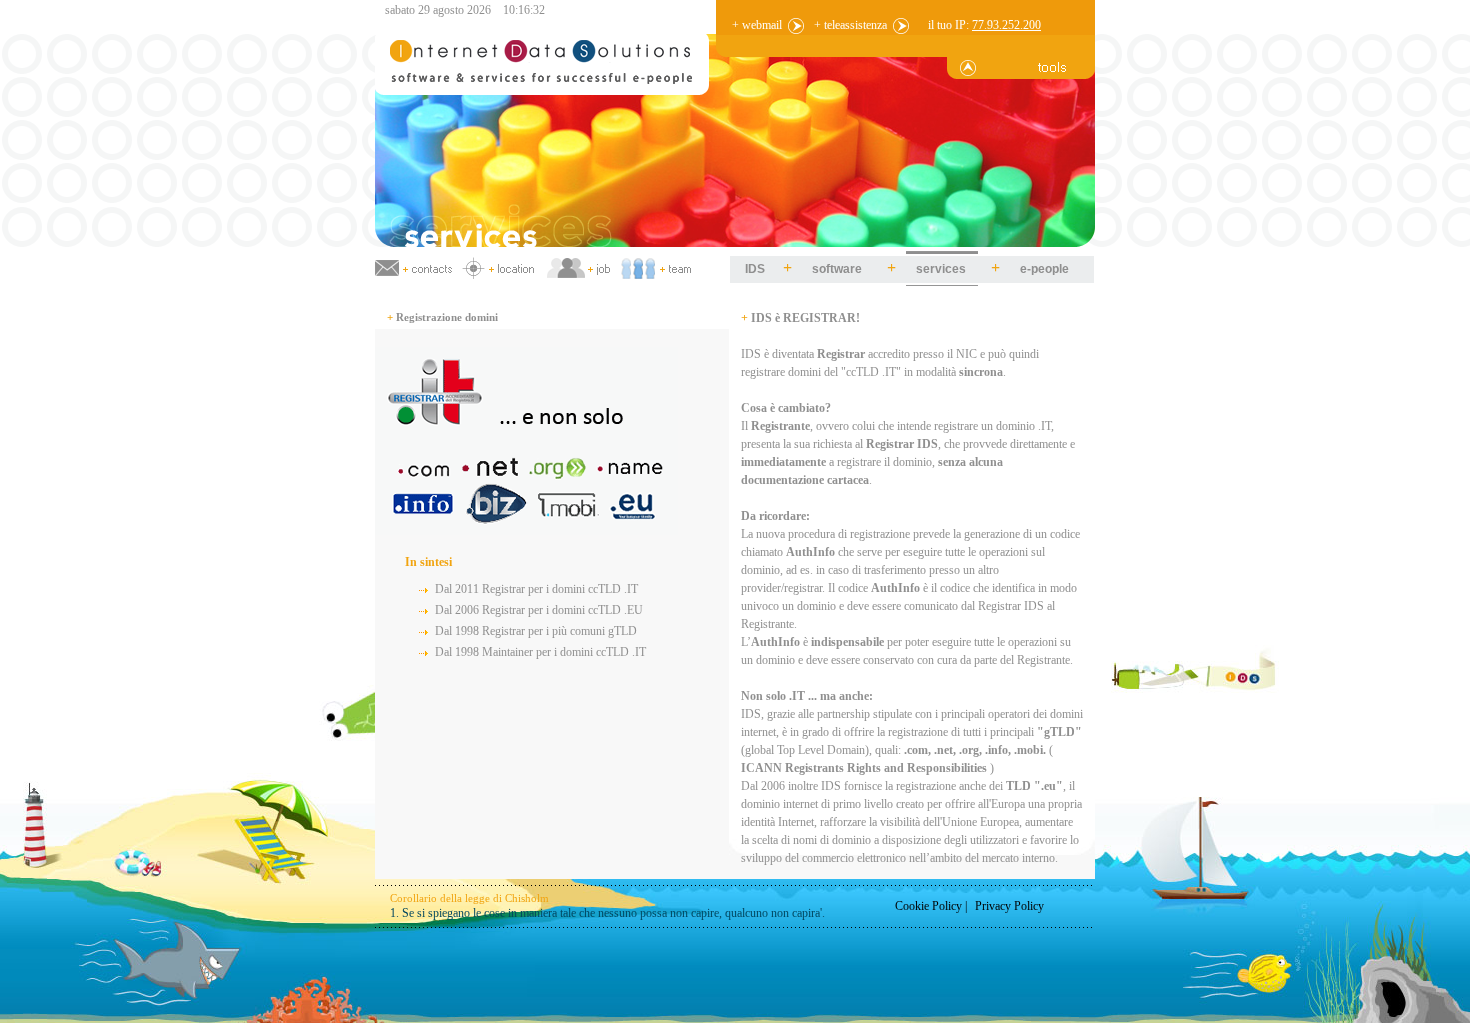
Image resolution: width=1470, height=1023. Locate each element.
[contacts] (416, 267)
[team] (657, 267)
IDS (755, 269)
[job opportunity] (578, 267)
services (941, 269)
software (837, 269)
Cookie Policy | (931, 906)
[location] (500, 267)
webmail (762, 25)
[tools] (1022, 75)
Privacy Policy (1009, 906)
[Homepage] (735, 244)
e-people (1044, 269)
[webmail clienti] (796, 25)
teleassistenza (855, 25)
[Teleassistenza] (901, 25)
